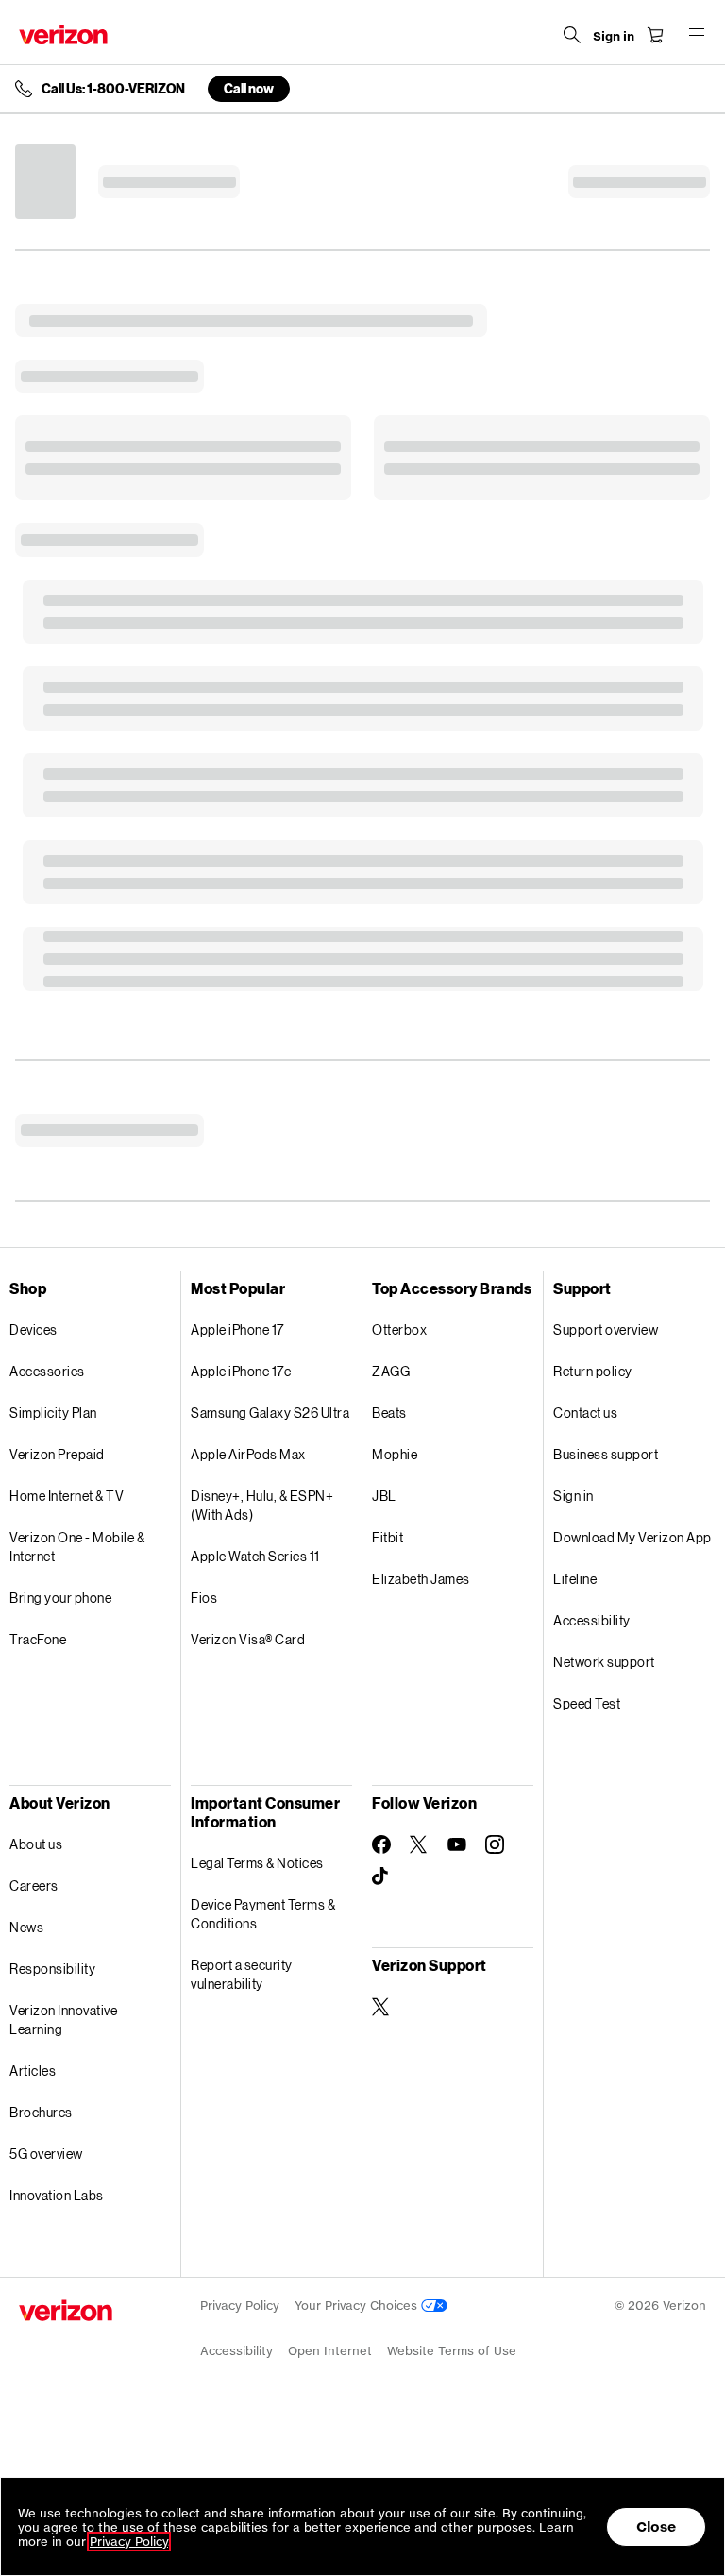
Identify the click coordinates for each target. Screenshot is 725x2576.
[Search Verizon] (572, 35)
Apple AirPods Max (248, 1454)
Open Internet (330, 2351)
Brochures (41, 2112)
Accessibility (592, 1620)
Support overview (606, 1330)
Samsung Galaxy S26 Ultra (270, 1413)
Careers (34, 1886)
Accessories (47, 1371)
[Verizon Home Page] (63, 34)
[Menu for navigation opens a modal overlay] (697, 35)
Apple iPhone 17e (241, 1371)
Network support (604, 1662)
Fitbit (388, 1537)
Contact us (585, 1413)
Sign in (573, 1496)
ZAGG (391, 1371)
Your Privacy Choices (358, 2306)
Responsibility (52, 1969)
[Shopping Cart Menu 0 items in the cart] (655, 35)
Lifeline (575, 1579)
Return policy (593, 1371)
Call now (249, 88)
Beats (389, 1413)
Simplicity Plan (53, 1413)
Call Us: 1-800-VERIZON (113, 89)
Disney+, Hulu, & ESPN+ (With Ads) (262, 1505)
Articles (33, 2071)
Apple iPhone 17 (237, 1330)
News (26, 1927)
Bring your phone (60, 1598)
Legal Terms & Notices (257, 1863)
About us (36, 1844)
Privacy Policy (240, 2306)
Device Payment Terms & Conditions (263, 1914)
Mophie (395, 1454)
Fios (204, 1598)
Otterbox (399, 1330)
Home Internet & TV (67, 1496)
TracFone (38, 1639)
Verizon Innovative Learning (63, 2020)
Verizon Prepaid (57, 1454)
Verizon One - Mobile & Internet (77, 1547)
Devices (34, 1330)
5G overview (46, 2154)
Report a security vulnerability (242, 1974)
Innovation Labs (57, 2195)
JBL (384, 1496)
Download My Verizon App (632, 1537)
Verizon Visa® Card (248, 1639)
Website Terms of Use (452, 2351)
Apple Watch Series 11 (255, 1556)
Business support (606, 1454)
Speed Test (587, 1703)
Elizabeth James (421, 1579)
